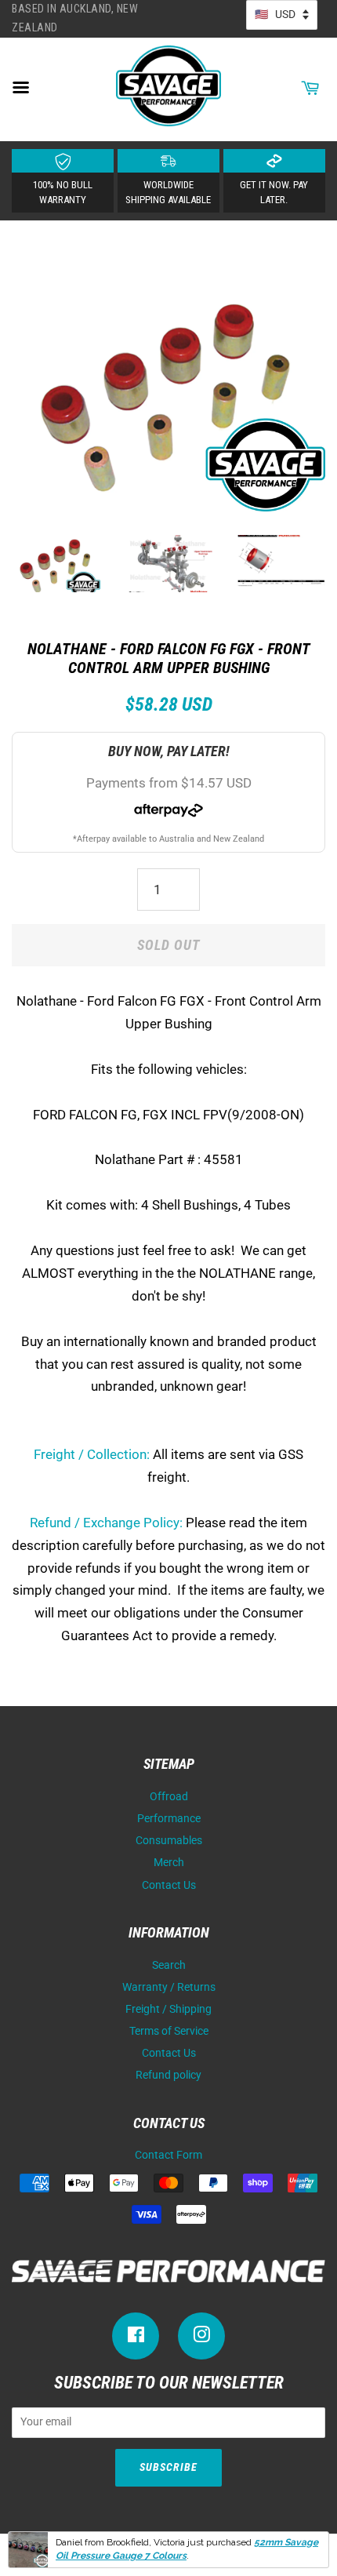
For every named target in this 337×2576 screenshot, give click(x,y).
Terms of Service (169, 2031)
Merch (169, 1863)
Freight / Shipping (168, 2009)
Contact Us (169, 1885)
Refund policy (168, 2075)
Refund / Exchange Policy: (106, 1523)
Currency (282, 15)
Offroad (169, 1797)
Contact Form (168, 2155)
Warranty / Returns (169, 1987)
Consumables (169, 1841)
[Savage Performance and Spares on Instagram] (201, 2338)
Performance (169, 1819)
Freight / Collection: (92, 1454)
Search (169, 1965)
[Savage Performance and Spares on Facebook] (136, 2338)
